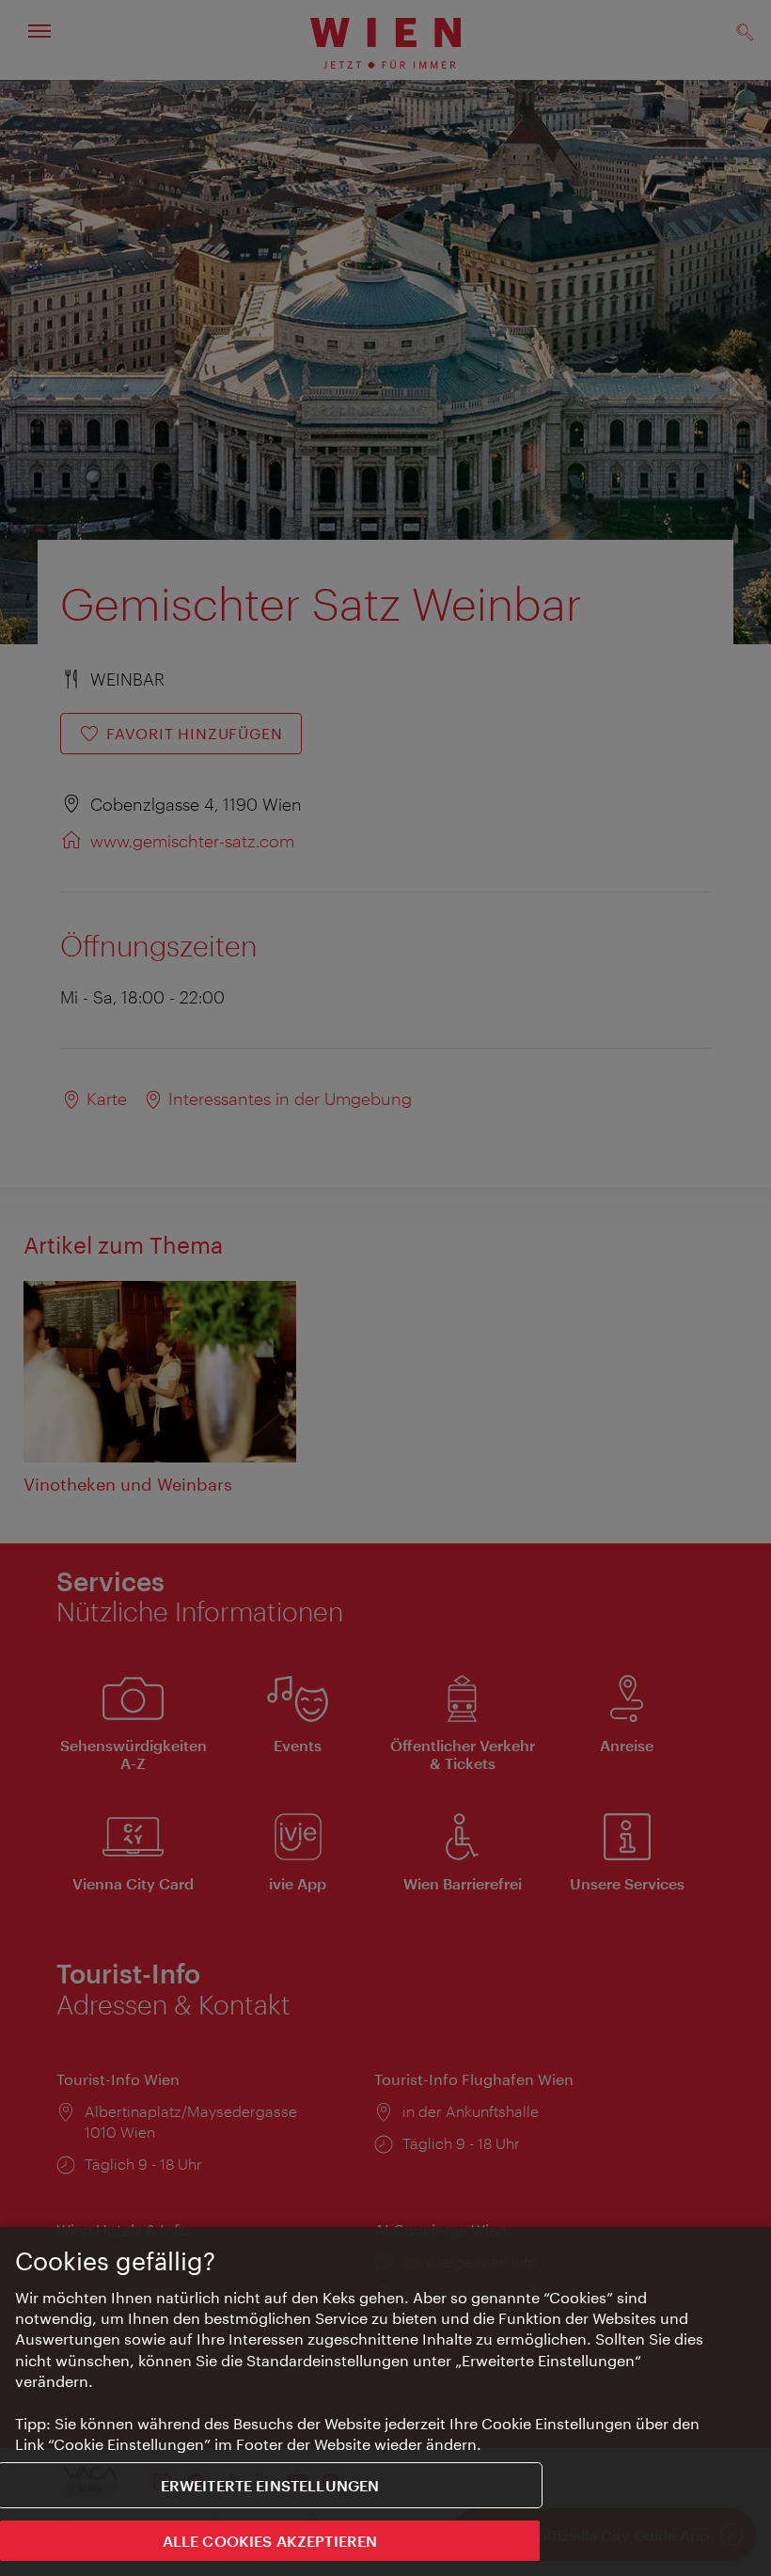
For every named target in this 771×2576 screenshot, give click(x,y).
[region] (385, 2402)
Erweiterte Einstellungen (270, 2485)
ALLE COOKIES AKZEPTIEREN (270, 2541)
